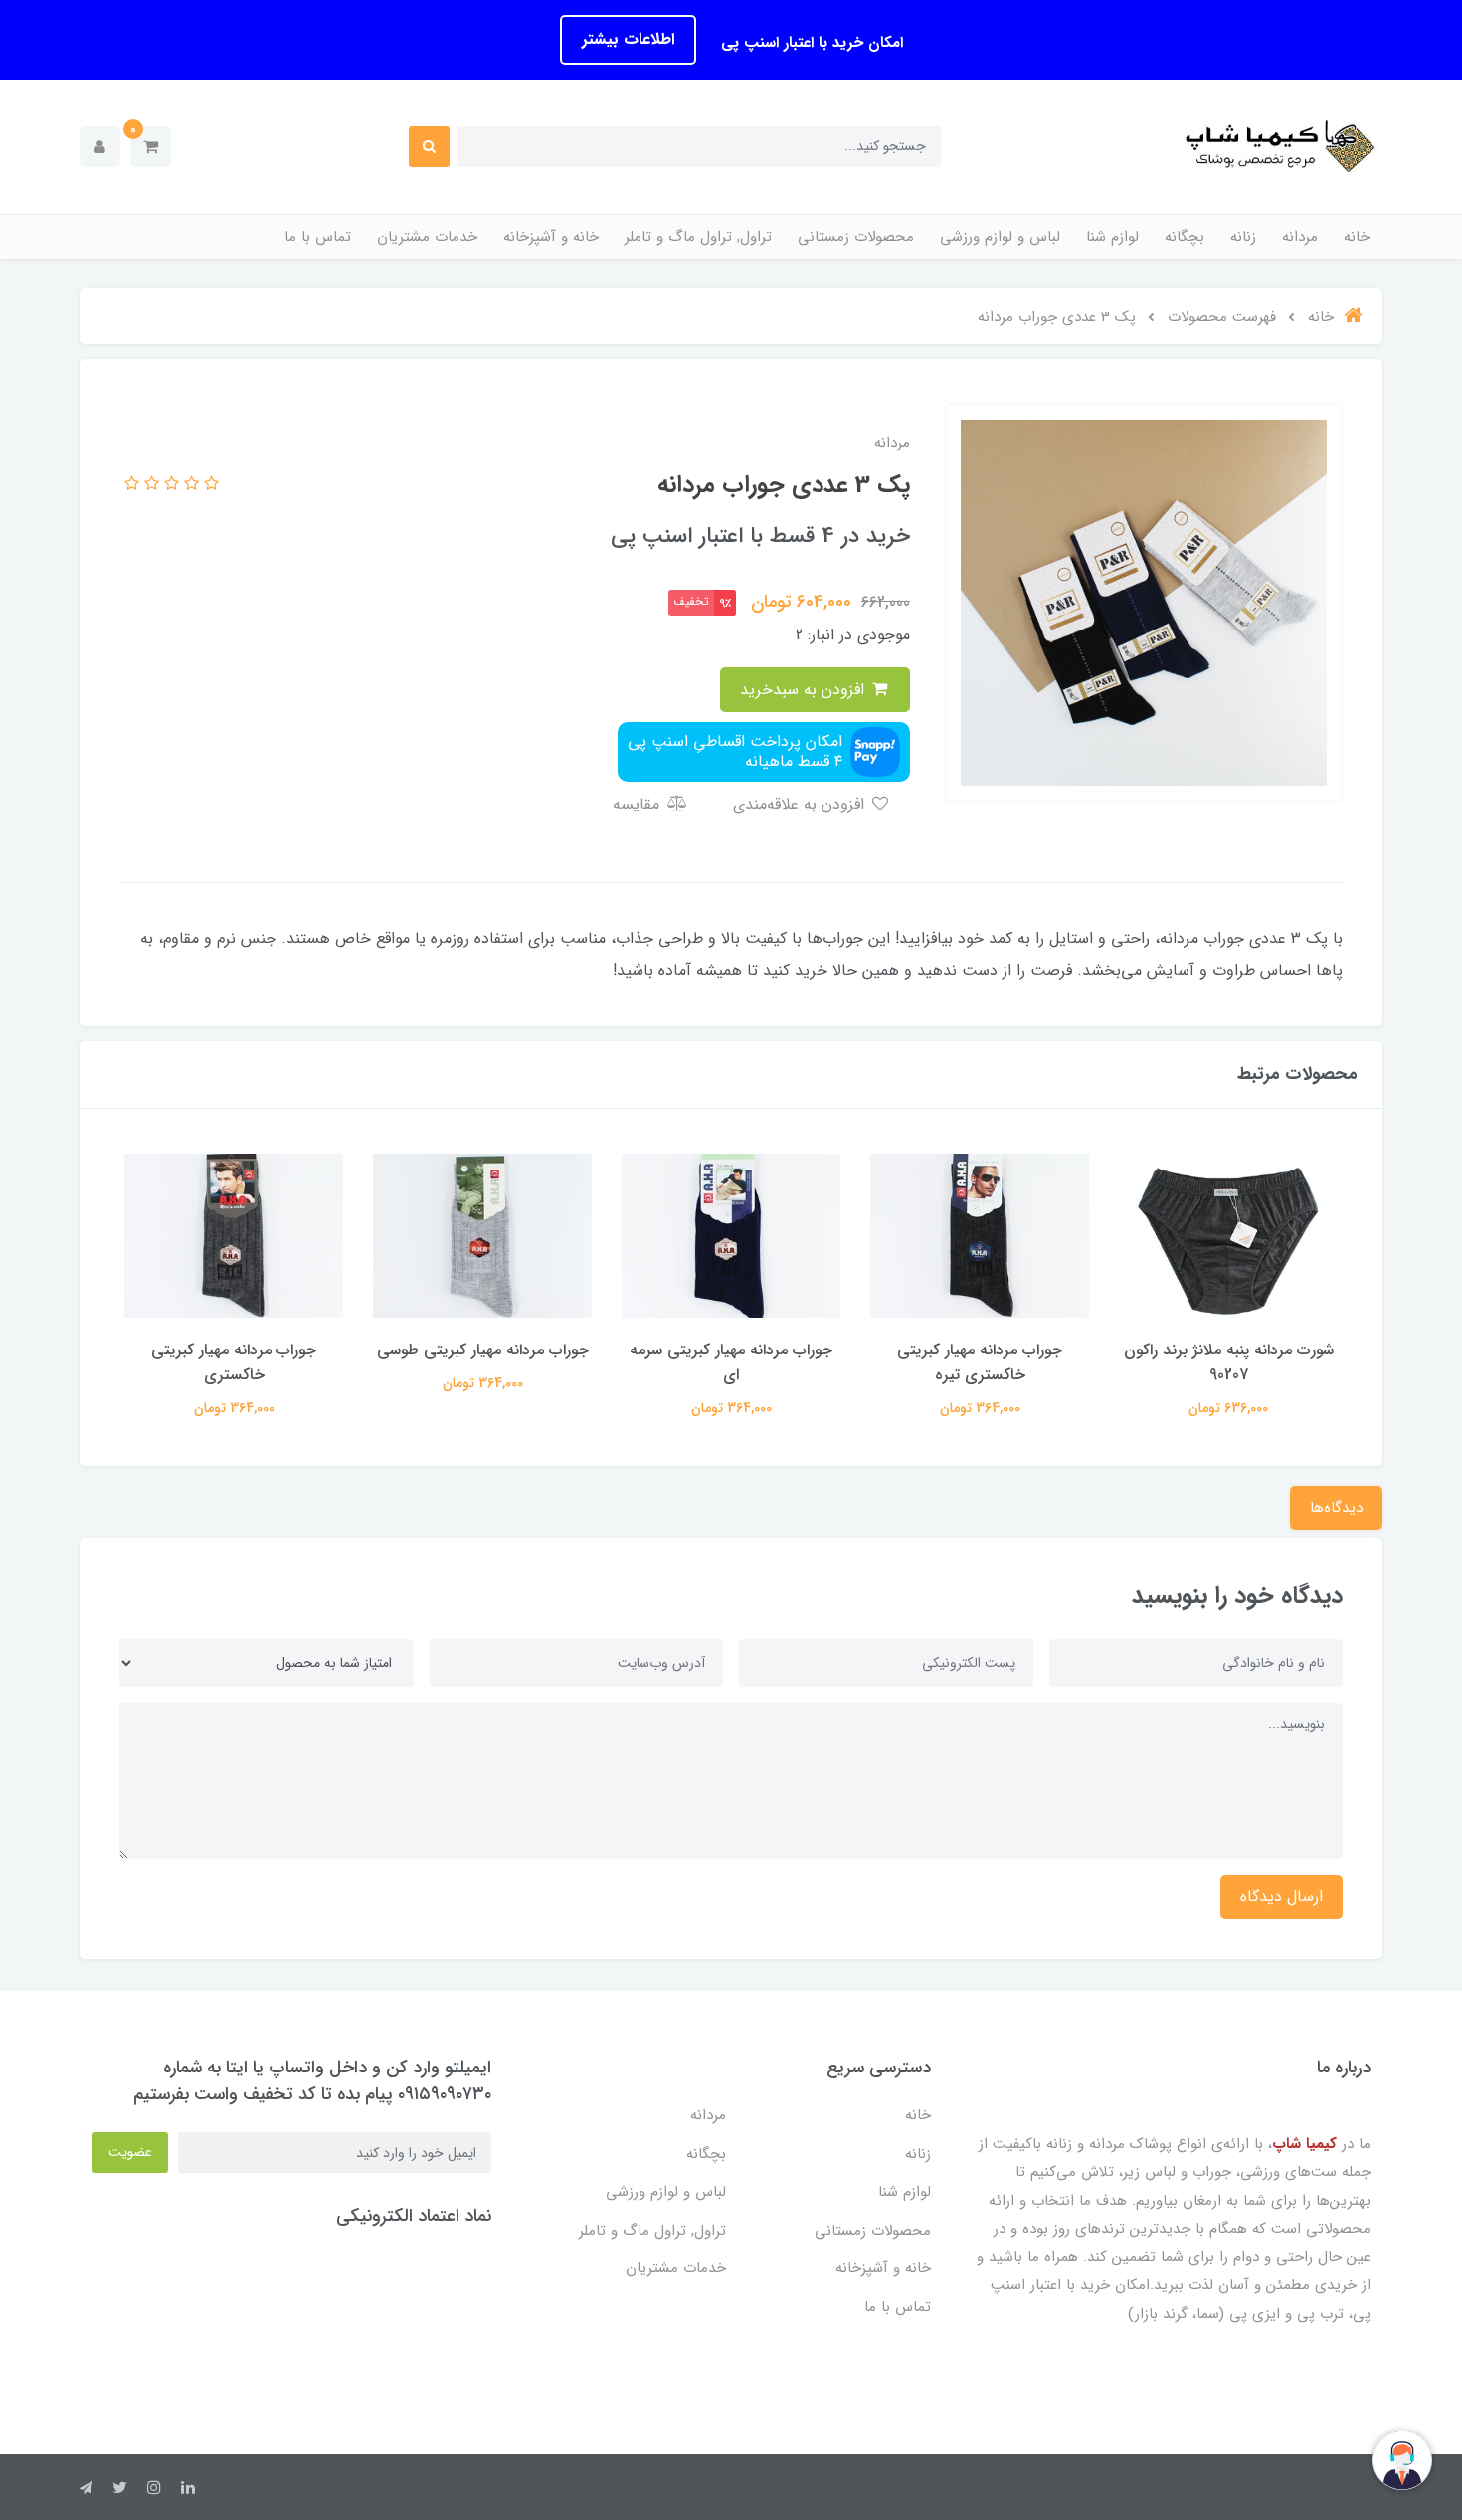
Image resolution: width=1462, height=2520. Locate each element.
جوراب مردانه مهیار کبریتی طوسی (483, 1350)
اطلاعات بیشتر (628, 39)
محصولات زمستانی (856, 237)
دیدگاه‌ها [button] (1336, 1508)
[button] (151, 147)
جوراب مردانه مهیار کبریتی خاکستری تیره (980, 1362)
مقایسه (639, 804)
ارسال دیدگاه (1281, 1897)
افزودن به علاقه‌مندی (801, 804)
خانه (1357, 237)
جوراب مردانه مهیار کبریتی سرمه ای (731, 1362)
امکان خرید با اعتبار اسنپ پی (810, 43)
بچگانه (1185, 237)
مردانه (1300, 237)
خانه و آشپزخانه (551, 237)
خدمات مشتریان (427, 237)
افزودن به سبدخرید (805, 690)
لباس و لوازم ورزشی (1000, 237)
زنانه (1243, 237)
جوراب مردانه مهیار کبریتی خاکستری (234, 1362)
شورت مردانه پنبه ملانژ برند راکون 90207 (1229, 1362)
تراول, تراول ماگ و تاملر (698, 237)
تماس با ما (318, 237)
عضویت (130, 2152)
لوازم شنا (1112, 237)
